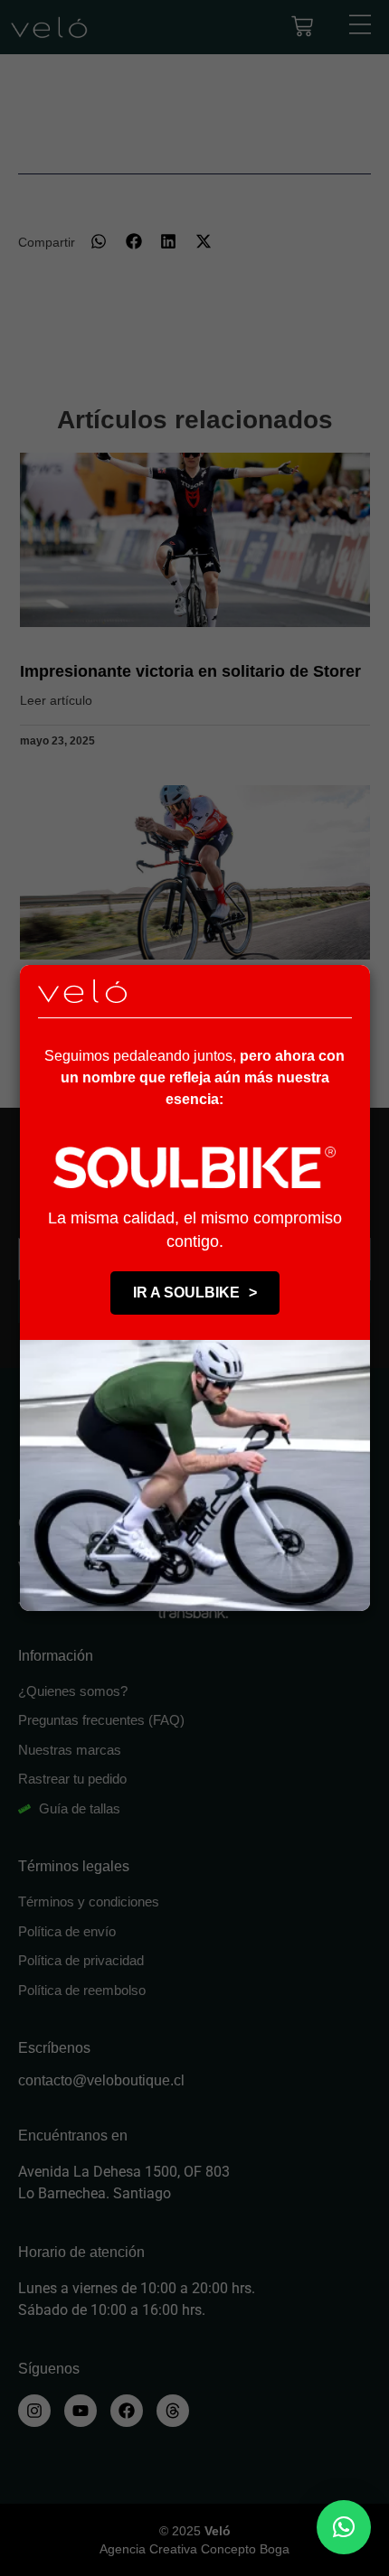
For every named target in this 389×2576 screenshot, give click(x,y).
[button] (344, 2527)
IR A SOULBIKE (195, 1293)
